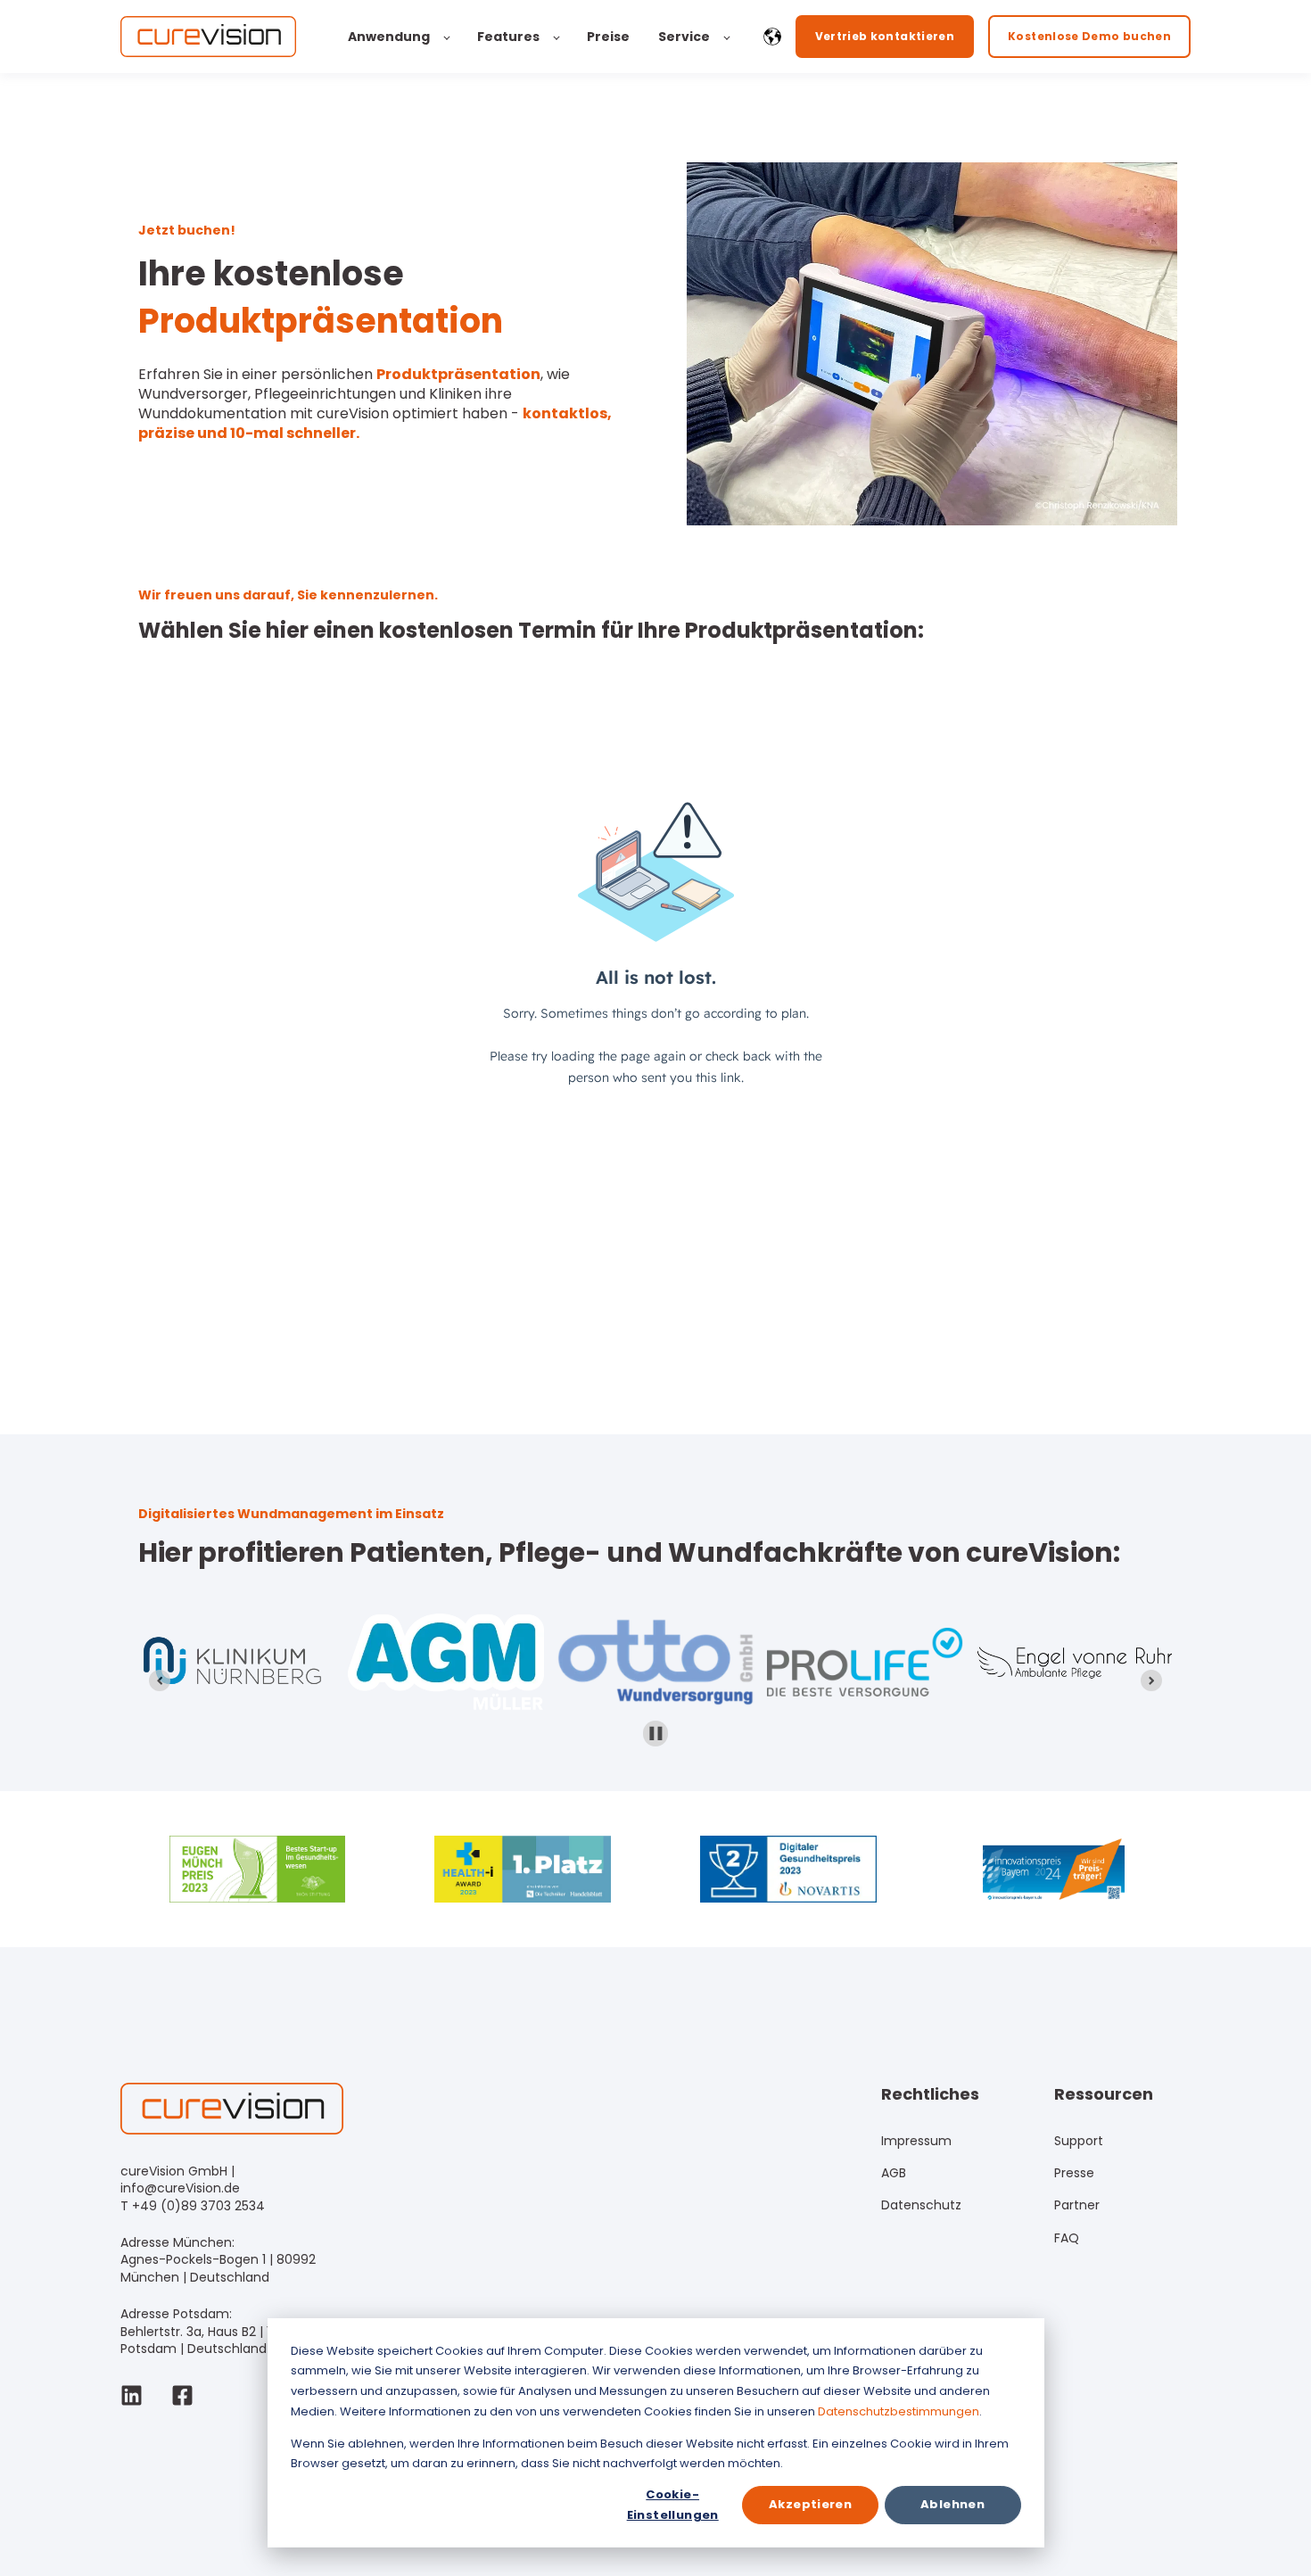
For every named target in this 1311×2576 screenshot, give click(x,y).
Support (1079, 2141)
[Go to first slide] (1151, 1680)
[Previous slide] (160, 1680)
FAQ (1067, 2238)
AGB (894, 2173)
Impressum (916, 2141)
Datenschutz (921, 2205)
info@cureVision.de (180, 2188)
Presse (1074, 2173)
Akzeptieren (810, 2504)
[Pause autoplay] (656, 1734)
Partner (1077, 2205)
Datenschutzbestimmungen (899, 2411)
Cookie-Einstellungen (673, 2504)
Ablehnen (952, 2504)
